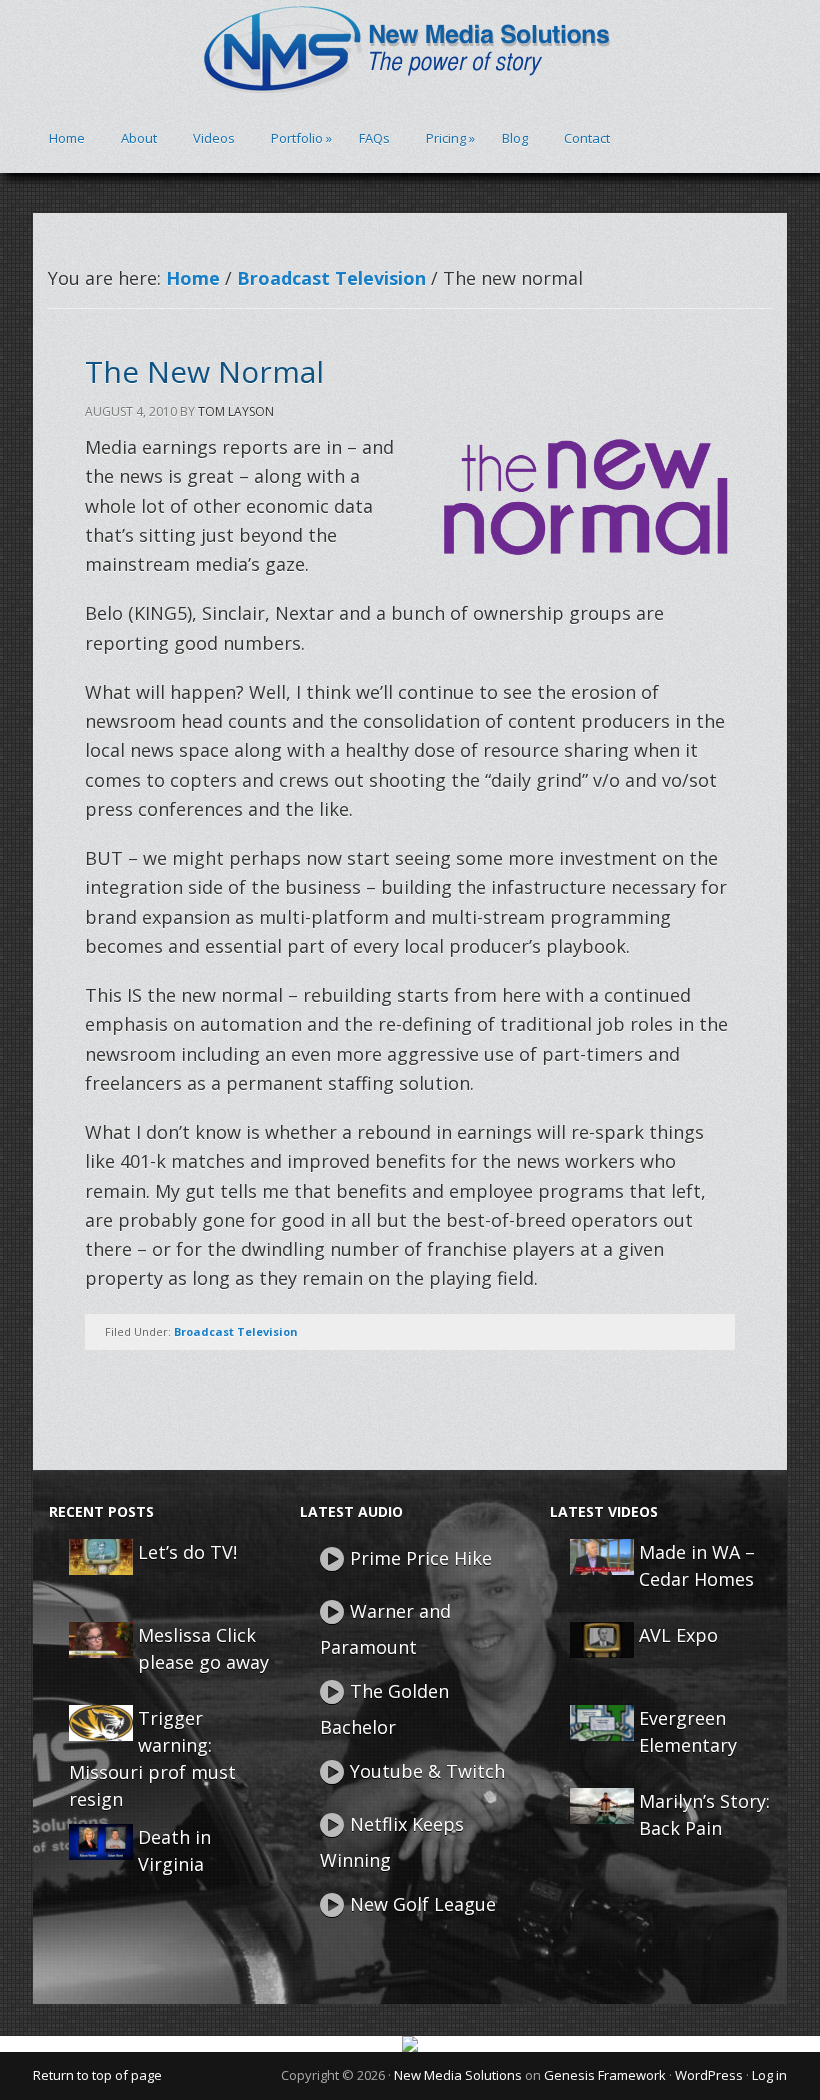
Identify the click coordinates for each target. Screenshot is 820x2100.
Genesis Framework (605, 2075)
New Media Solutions (458, 2075)
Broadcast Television (236, 1331)
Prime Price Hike (421, 1558)
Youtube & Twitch (427, 1771)
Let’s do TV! (187, 1552)
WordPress (709, 2075)
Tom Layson (236, 411)
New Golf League (423, 1904)
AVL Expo (678, 1635)
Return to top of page (97, 2075)
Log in (769, 2075)
